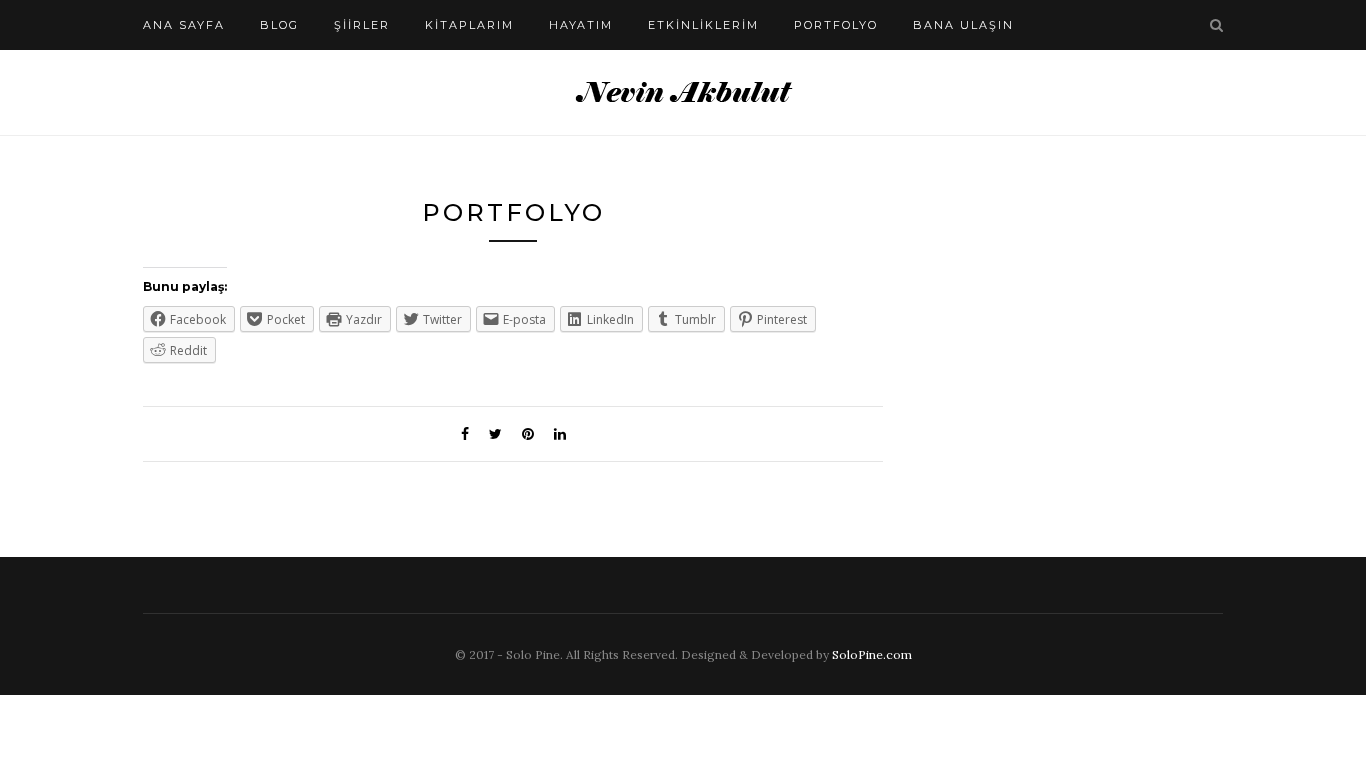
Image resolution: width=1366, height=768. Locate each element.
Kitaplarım (469, 25)
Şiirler (362, 25)
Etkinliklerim (703, 25)
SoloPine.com (872, 654)
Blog (279, 25)
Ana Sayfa (184, 25)
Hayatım (581, 25)
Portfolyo (836, 25)
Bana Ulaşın (963, 25)
